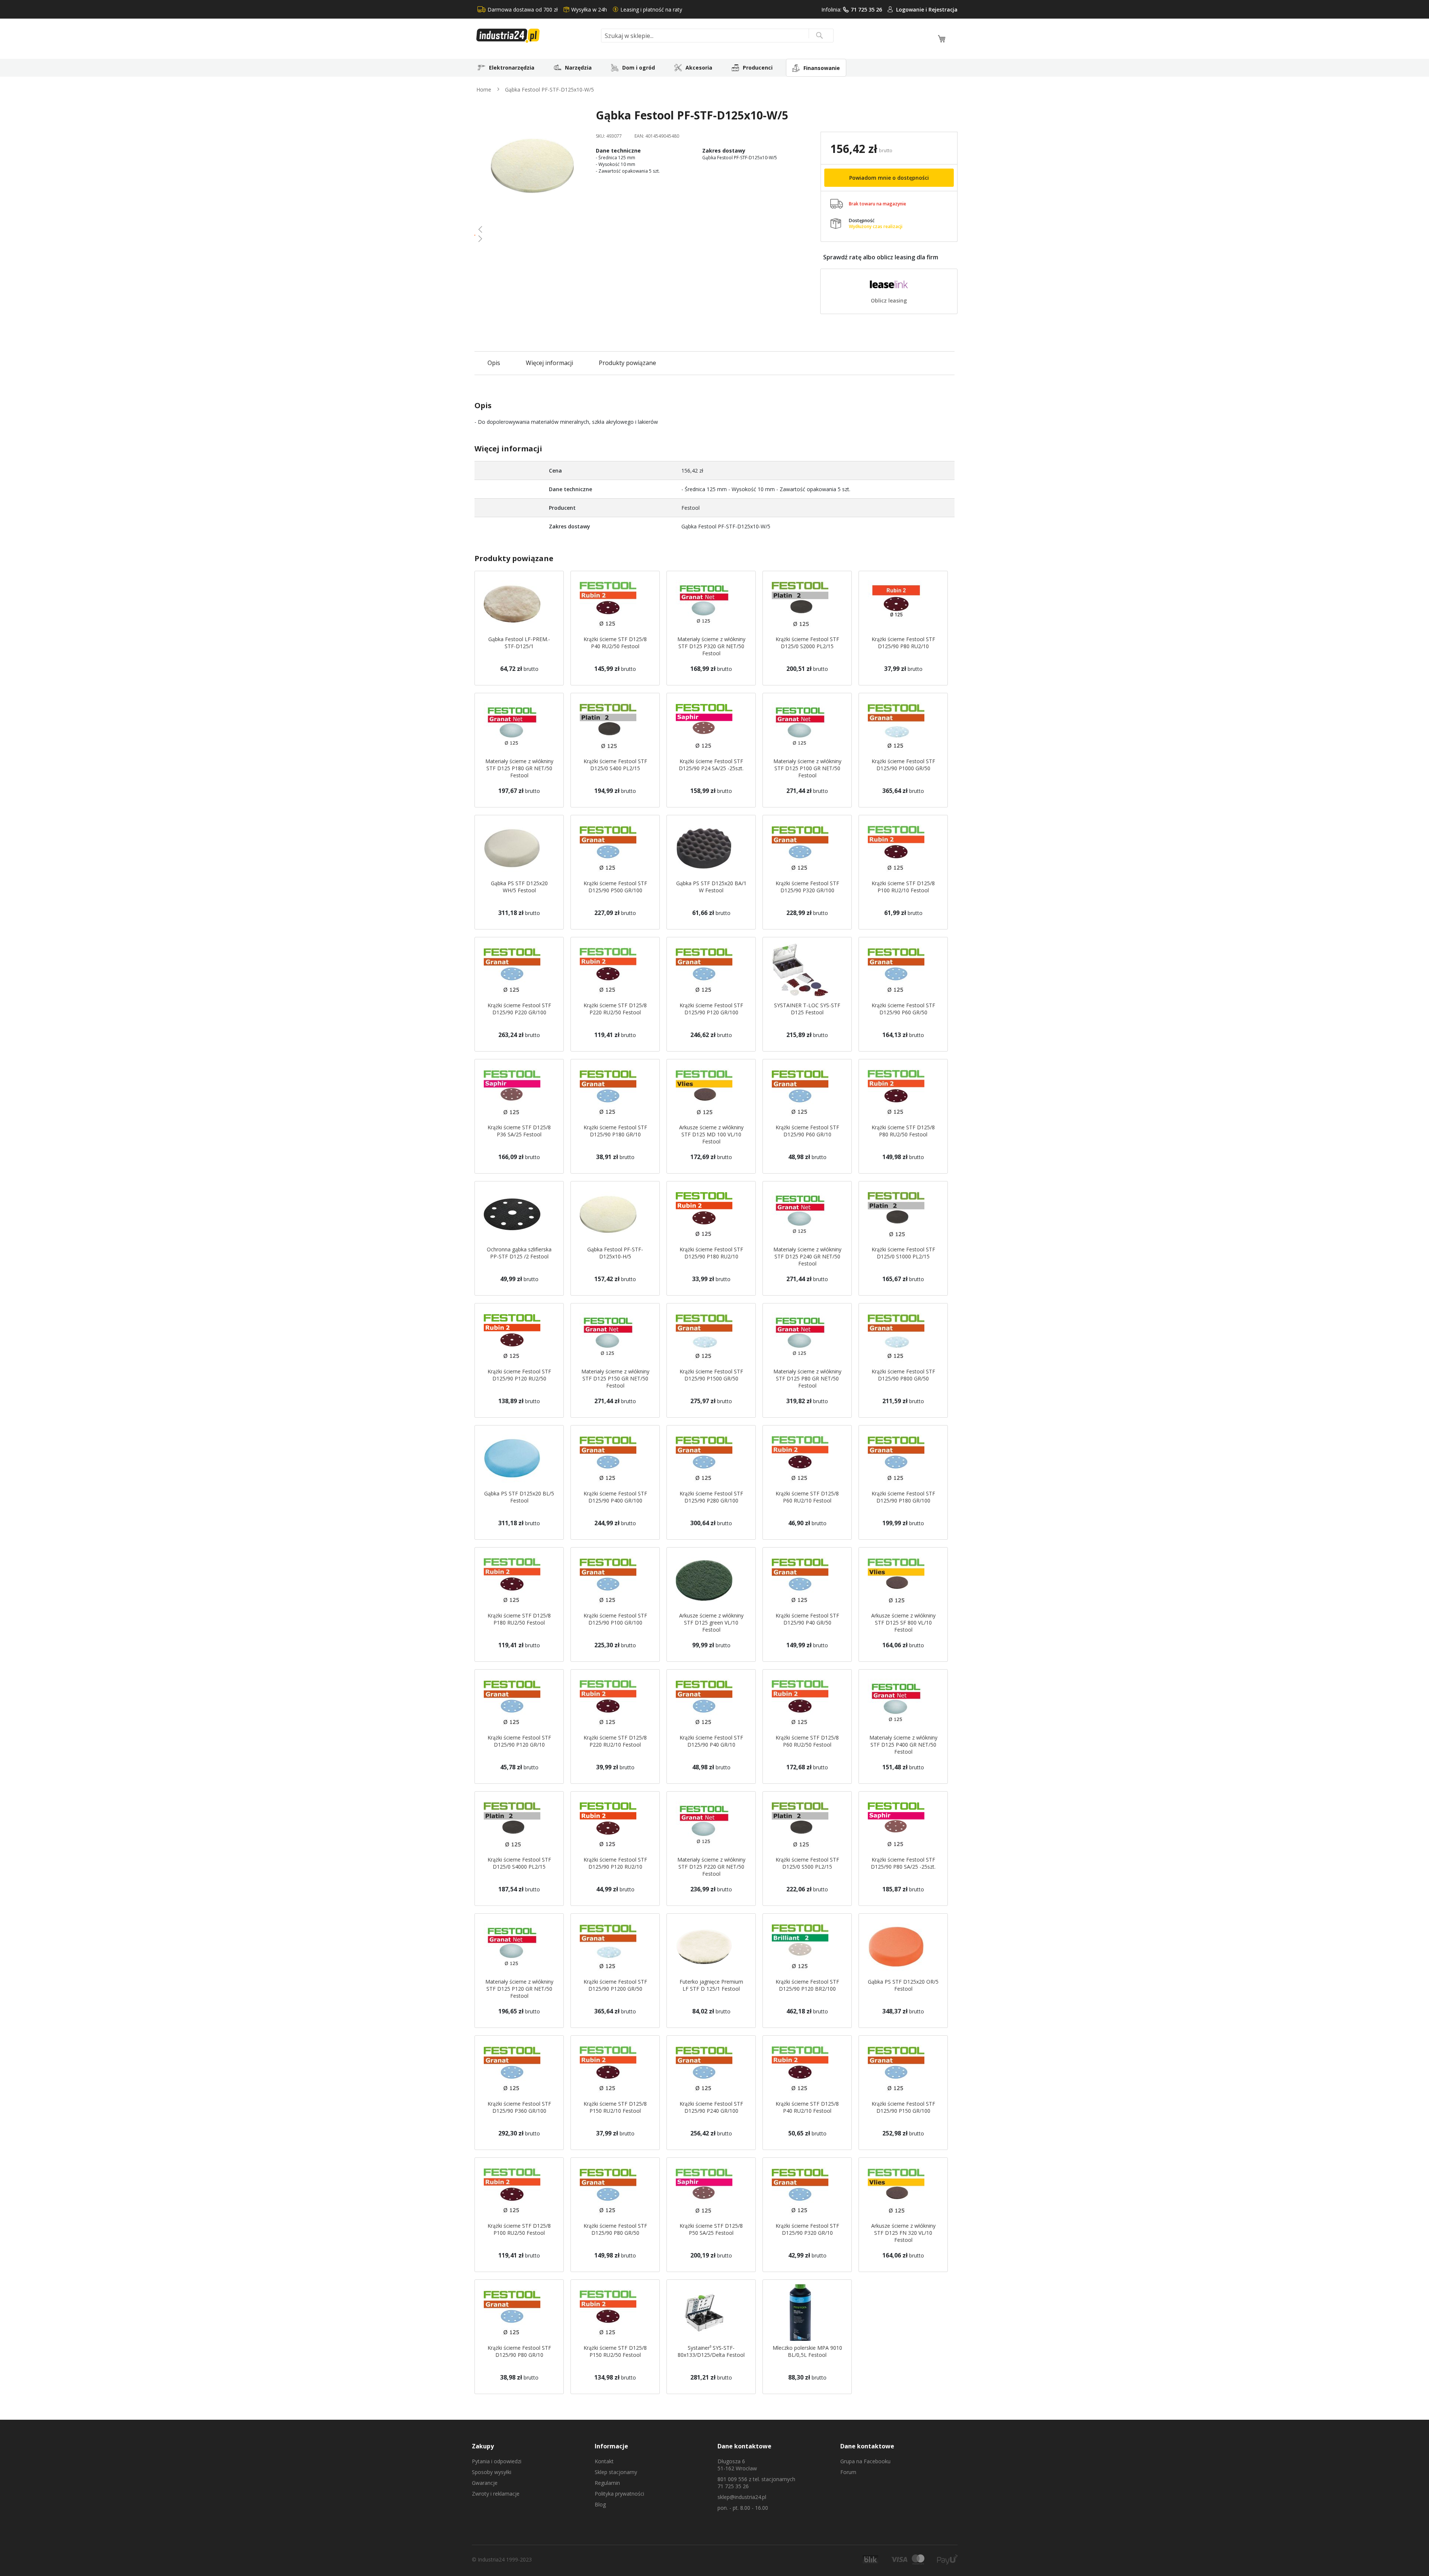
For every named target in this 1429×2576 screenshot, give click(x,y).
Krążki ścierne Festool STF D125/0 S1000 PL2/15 (903, 1253)
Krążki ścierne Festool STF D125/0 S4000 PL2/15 (519, 1863)
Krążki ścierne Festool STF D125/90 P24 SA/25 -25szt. (711, 765)
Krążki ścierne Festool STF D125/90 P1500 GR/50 (711, 1375)
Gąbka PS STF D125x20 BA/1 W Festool (711, 887)
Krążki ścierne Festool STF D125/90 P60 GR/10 (807, 1131)
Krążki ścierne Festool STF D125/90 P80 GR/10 (519, 2351)
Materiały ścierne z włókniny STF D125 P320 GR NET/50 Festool (711, 646)
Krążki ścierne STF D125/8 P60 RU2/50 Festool (807, 1741)
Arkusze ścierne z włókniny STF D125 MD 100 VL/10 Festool (711, 1134)
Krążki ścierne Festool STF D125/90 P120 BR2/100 (807, 1985)
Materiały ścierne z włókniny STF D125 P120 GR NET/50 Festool (519, 1989)
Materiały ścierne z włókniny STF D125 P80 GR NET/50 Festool (807, 1378)
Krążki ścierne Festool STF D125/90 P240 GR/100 (711, 2107)
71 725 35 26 (866, 9)
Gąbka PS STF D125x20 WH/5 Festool (519, 887)
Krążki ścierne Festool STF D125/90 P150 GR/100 (903, 2107)
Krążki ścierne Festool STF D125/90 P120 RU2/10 (615, 1863)
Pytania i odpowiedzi (497, 2461)
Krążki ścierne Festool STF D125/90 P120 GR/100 (711, 1009)
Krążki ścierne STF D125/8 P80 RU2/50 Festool (903, 1131)
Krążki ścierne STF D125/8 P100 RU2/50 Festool (519, 2229)
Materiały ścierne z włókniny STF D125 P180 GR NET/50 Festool (519, 768)
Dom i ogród (639, 68)
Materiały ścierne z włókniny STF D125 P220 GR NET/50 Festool (711, 1867)
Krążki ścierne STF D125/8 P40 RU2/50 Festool (615, 643)
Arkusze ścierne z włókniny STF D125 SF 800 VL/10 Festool (903, 1623)
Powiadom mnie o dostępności (889, 178)
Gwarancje (485, 2483)
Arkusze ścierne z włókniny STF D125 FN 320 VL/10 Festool (903, 2233)
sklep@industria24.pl (742, 2497)
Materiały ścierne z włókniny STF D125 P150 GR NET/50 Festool (615, 1378)
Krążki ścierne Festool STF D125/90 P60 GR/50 (903, 1009)
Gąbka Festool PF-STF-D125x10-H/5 (615, 1253)
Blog (600, 2504)
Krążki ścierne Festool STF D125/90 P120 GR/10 (519, 1741)
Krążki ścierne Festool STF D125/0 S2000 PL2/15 (807, 643)
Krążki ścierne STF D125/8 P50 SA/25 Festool (711, 2229)
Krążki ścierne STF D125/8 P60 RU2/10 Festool (807, 1497)
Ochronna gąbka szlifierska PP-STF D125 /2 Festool (519, 1253)
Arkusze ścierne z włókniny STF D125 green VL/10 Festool (711, 1623)
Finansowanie (822, 68)
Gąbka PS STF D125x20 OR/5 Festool (903, 1985)
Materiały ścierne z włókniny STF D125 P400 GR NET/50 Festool (903, 1745)
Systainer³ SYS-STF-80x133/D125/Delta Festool (711, 2351)
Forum (848, 2472)
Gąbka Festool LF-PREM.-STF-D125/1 (519, 643)
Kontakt (604, 2461)
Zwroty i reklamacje (496, 2494)
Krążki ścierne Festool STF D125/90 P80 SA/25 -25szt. (903, 1863)
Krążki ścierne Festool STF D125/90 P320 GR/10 (807, 2229)
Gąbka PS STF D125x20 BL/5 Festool (519, 1497)
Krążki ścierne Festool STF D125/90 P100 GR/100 (615, 1619)
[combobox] (717, 36)
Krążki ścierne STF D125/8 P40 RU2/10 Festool (807, 2107)
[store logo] (536, 36)
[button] (532, 229)
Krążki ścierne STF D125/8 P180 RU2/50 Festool (519, 1619)
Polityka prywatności (619, 2494)
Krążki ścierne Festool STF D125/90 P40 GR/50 (807, 1619)
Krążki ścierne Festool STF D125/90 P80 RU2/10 (903, 643)
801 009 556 (732, 2479)
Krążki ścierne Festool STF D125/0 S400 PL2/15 (615, 765)
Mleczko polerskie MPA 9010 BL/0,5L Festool (807, 2351)
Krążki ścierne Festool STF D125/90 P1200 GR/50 (615, 1985)
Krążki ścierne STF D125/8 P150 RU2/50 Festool (615, 2351)
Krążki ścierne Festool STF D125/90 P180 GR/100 (903, 1497)
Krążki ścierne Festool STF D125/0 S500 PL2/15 (807, 1863)
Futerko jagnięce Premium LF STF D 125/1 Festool (711, 1985)
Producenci (758, 68)
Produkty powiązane (627, 363)
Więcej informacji (549, 363)
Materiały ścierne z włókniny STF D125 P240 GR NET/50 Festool (807, 1256)
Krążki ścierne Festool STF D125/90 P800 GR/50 (903, 1375)
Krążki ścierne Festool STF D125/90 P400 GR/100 (615, 1497)
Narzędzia (578, 68)
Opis (494, 363)
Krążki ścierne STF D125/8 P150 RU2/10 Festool (615, 2107)
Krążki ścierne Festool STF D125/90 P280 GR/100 (711, 1497)
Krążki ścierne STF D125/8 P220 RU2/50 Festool (615, 1009)
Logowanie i (912, 9)
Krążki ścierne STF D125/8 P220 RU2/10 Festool (615, 1741)
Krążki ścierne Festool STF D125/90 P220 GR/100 (519, 1009)
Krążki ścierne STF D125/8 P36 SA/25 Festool (519, 1131)
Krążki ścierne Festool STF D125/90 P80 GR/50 (615, 2229)
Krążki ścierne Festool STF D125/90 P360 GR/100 (519, 2107)
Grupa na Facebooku (865, 2461)
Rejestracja (943, 9)
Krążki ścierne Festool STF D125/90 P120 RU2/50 (519, 1375)
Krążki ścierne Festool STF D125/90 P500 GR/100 (615, 887)
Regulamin (607, 2483)
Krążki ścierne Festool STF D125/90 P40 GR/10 (711, 1741)
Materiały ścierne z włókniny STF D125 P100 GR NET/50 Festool (807, 768)
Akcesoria (699, 68)
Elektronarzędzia (512, 68)
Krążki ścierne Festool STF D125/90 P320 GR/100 (807, 887)
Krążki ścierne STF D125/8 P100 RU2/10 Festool (903, 887)
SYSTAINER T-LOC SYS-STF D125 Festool (807, 1009)
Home (484, 89)
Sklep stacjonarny (616, 2472)
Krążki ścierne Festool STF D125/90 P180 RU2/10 (711, 1253)
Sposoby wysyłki (492, 2472)
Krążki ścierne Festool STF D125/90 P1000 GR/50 (903, 765)
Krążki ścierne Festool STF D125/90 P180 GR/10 (615, 1131)
